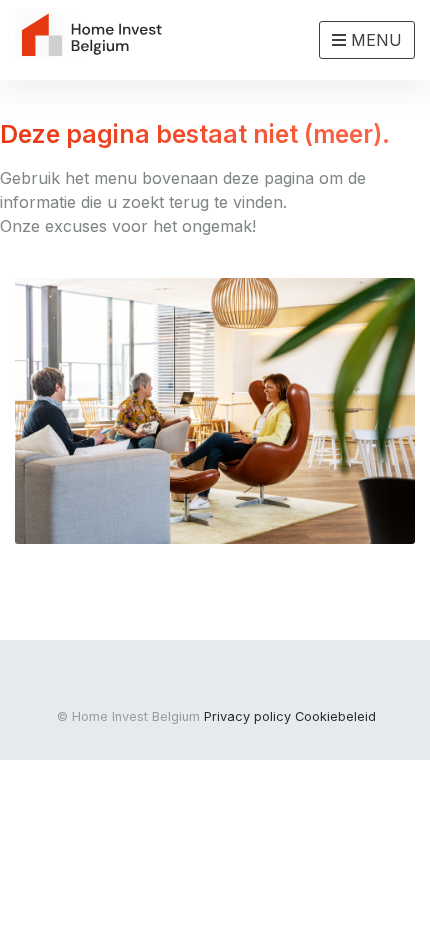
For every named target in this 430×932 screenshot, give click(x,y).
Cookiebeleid (335, 716)
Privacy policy (247, 716)
